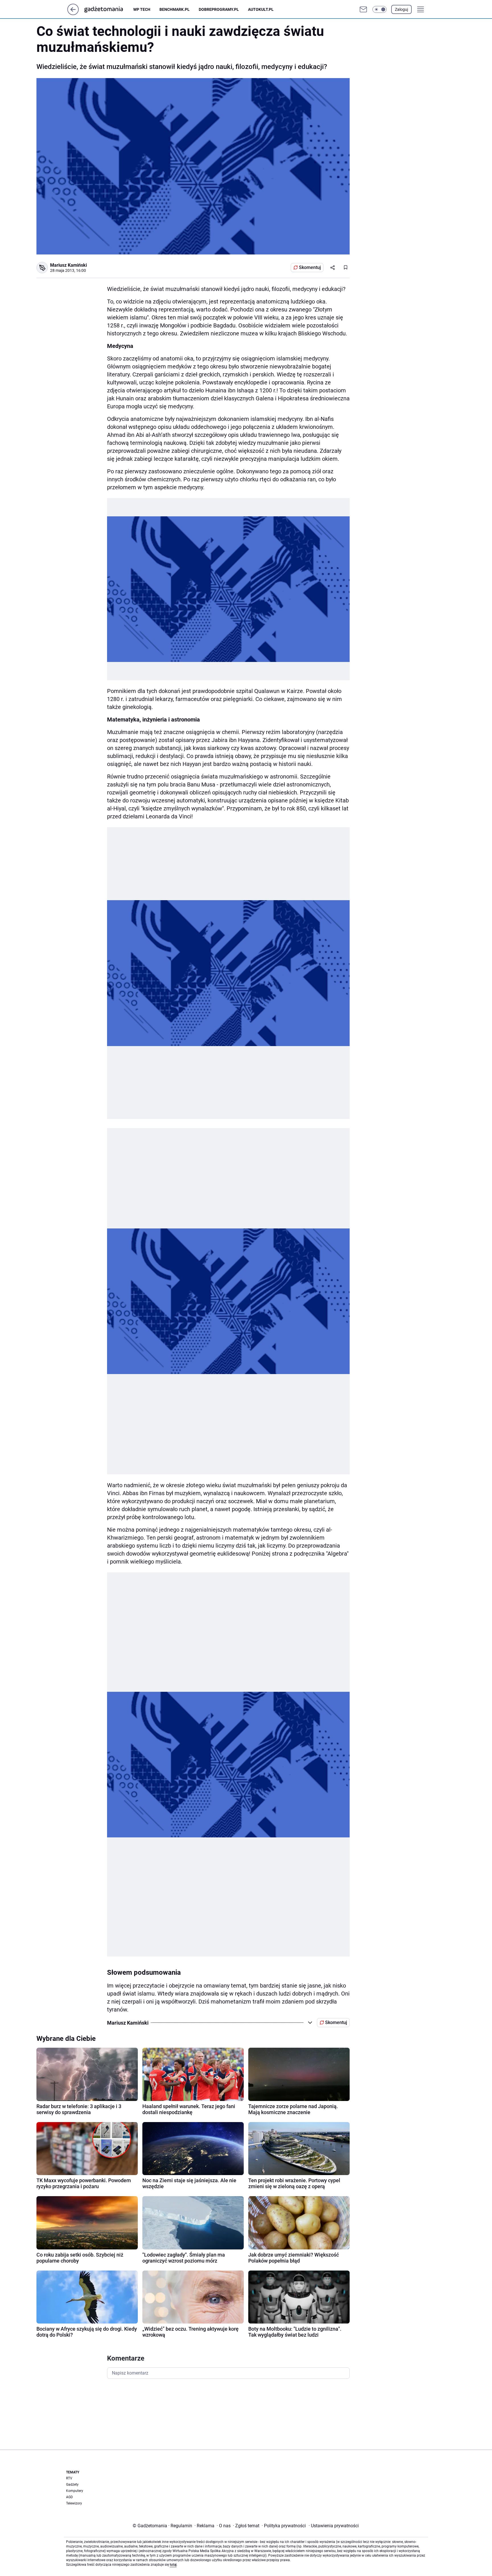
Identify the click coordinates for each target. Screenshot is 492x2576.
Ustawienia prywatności (334, 2526)
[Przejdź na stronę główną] (73, 14)
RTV (69, 2478)
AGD (69, 2497)
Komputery (75, 2491)
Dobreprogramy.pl (219, 9)
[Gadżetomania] (108, 9)
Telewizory (74, 2503)
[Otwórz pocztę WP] (363, 9)
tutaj (173, 2565)
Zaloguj (401, 9)
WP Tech (142, 9)
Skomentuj (310, 267)
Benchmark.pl (175, 9)
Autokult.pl (261, 9)
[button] (380, 9)
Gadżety (72, 2485)
